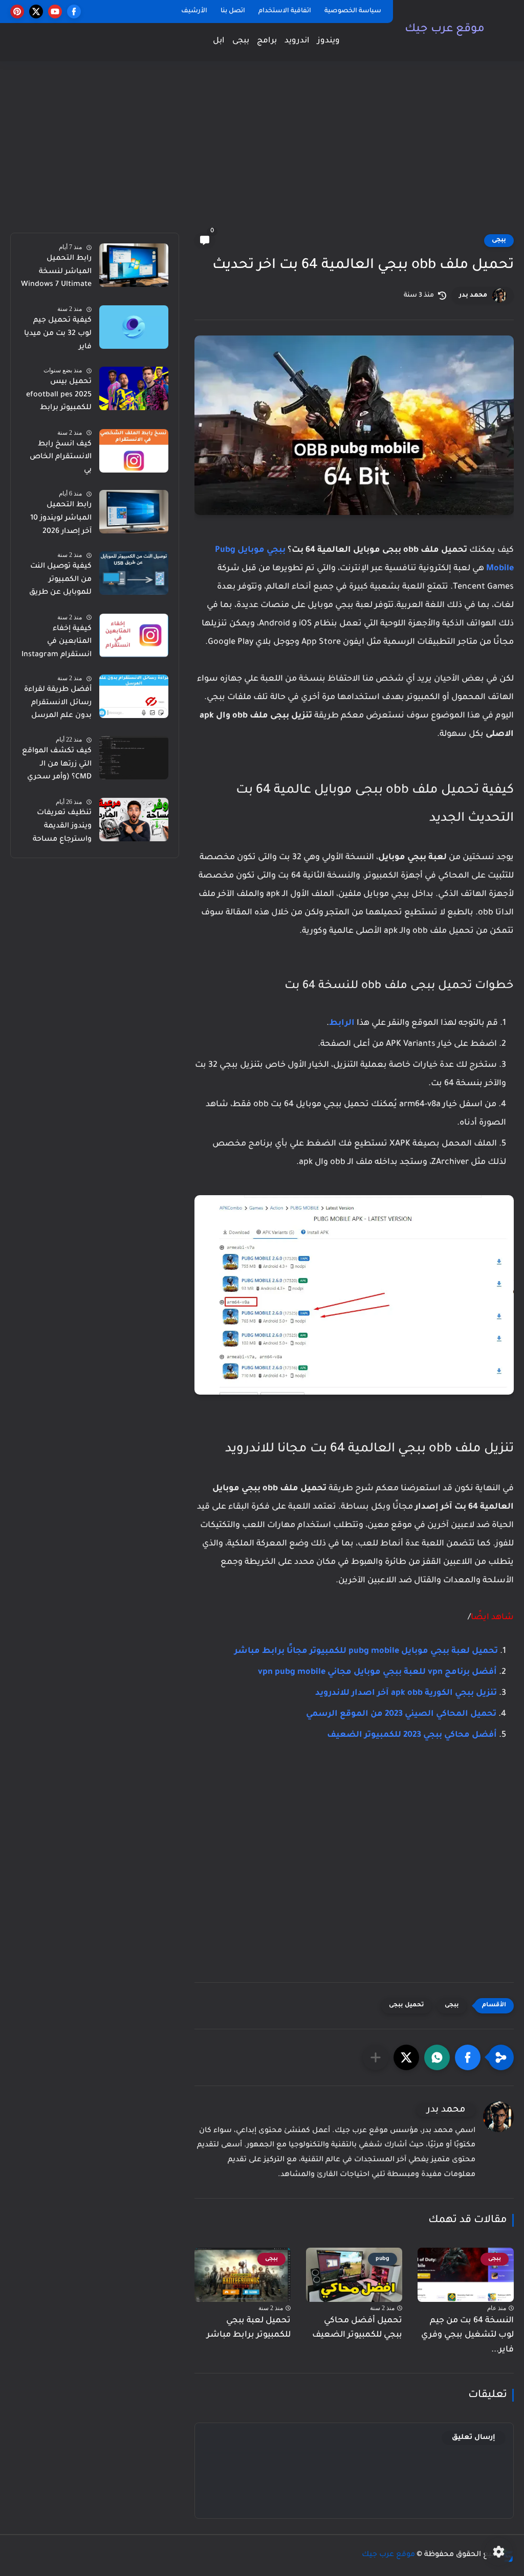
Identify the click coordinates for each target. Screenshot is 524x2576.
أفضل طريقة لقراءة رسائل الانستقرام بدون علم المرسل (58, 703)
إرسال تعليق (474, 2438)
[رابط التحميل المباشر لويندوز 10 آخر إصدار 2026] (134, 512)
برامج (267, 41)
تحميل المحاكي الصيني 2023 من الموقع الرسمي (401, 1714)
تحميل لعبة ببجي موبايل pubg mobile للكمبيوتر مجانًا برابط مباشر (366, 1651)
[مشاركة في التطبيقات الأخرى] (376, 2057)
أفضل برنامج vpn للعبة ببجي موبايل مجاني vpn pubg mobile (377, 1672)
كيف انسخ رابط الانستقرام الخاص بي (61, 457)
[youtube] (55, 12)
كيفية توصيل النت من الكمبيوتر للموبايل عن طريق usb (60, 581)
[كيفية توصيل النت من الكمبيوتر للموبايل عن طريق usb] (134, 573)
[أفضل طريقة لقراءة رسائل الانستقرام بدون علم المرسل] (134, 696)
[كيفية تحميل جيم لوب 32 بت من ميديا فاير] (134, 327)
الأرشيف (194, 11)
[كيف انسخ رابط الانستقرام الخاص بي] (134, 451)
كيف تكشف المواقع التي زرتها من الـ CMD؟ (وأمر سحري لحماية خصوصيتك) (57, 766)
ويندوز (329, 41)
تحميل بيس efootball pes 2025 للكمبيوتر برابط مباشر (59, 397)
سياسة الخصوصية (353, 11)
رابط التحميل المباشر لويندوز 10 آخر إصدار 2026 (61, 518)
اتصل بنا (233, 11)
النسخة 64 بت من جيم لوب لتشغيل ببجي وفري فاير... (467, 2336)
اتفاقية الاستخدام (285, 11)
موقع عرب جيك (445, 30)
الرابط (342, 1023)
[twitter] (36, 12)
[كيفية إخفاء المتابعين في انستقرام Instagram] (134, 635)
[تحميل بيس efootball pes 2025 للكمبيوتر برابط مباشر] (134, 388)
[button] (468, 2057)
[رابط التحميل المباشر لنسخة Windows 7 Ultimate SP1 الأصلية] (134, 265)
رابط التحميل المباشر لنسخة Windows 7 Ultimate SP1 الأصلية (56, 274)
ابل (219, 41)
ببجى (241, 41)
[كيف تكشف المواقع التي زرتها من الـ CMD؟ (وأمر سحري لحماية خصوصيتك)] (134, 758)
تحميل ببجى (407, 2006)
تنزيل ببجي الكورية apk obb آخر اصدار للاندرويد (406, 1693)
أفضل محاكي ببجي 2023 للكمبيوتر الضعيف (412, 1735)
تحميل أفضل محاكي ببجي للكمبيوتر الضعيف (357, 2328)
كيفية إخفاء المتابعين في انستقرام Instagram (57, 642)
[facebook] (74, 12)
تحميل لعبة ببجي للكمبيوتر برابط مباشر (249, 2328)
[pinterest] (17, 12)
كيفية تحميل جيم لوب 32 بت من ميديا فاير (58, 334)
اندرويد (297, 41)
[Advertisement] (262, 153)
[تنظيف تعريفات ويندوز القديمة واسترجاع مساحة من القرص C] (134, 820)
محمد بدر (473, 296)
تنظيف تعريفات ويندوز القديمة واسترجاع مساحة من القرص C (62, 828)
